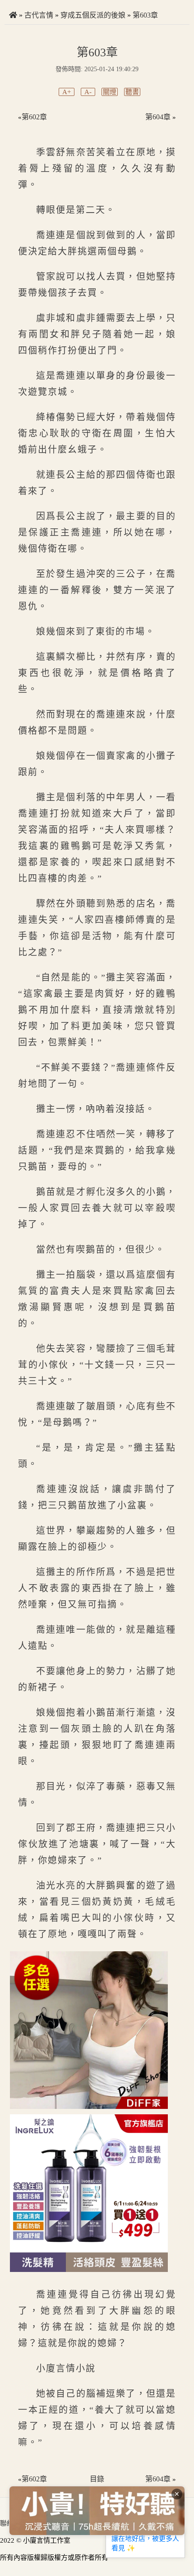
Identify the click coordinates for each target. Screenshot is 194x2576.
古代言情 (39, 15)
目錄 (97, 2479)
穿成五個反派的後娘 (93, 15)
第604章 (158, 117)
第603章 (145, 15)
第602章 (34, 117)
